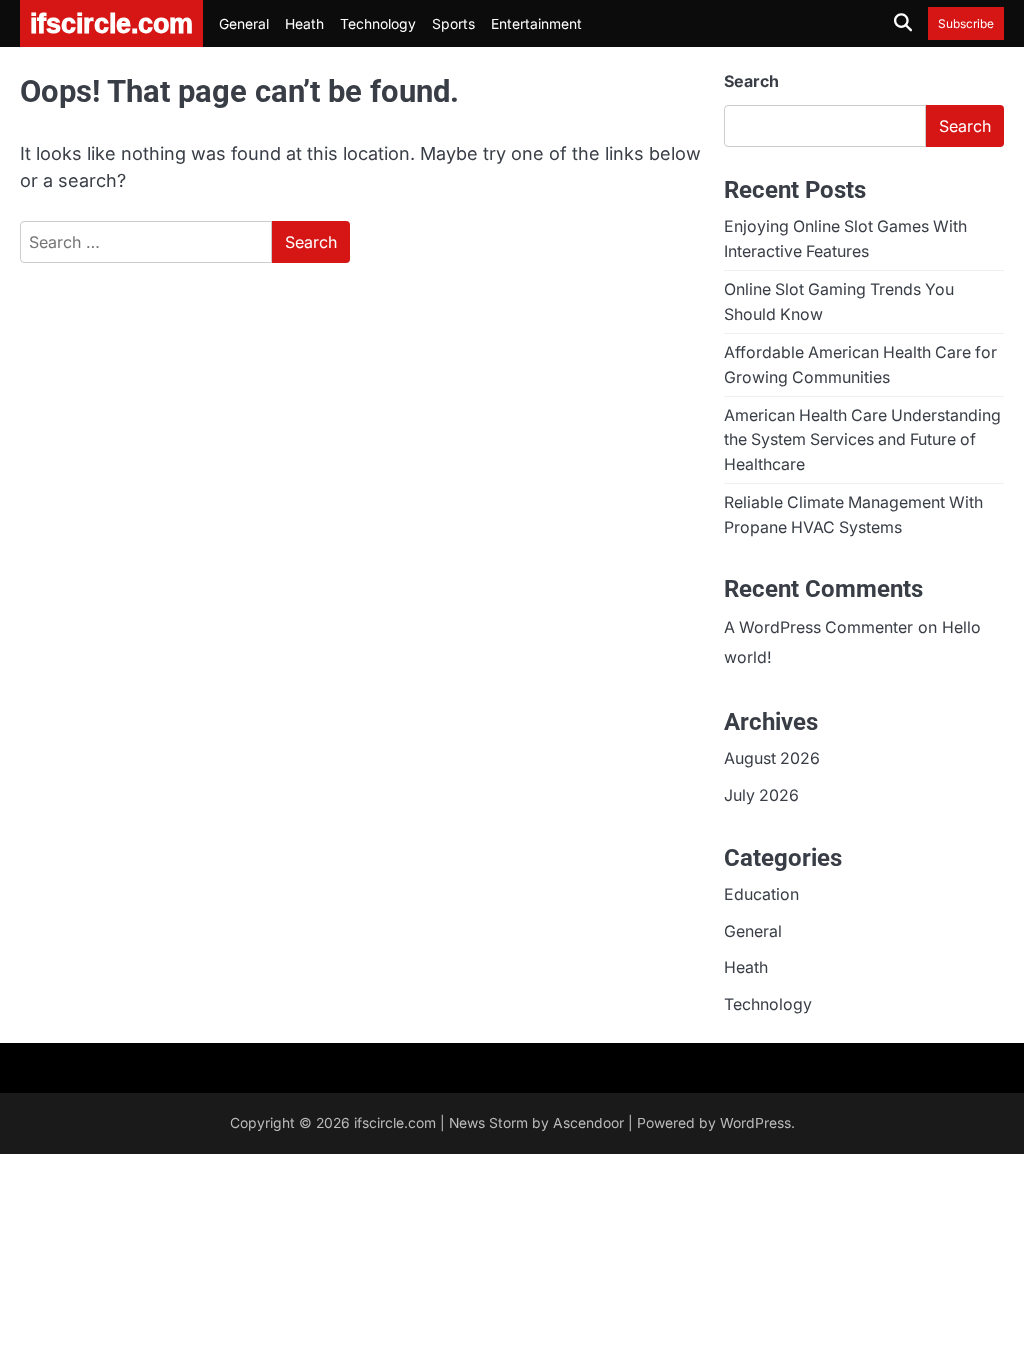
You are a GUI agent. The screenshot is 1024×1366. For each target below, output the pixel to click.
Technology (378, 24)
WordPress (755, 1123)
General (244, 24)
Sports (453, 24)
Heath (304, 24)
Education (761, 894)
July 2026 (761, 795)
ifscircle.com (395, 1123)
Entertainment (536, 24)
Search (751, 81)
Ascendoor (588, 1123)
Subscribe (966, 23)
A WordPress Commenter (818, 627)
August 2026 (772, 758)
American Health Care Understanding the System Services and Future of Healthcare (862, 440)
